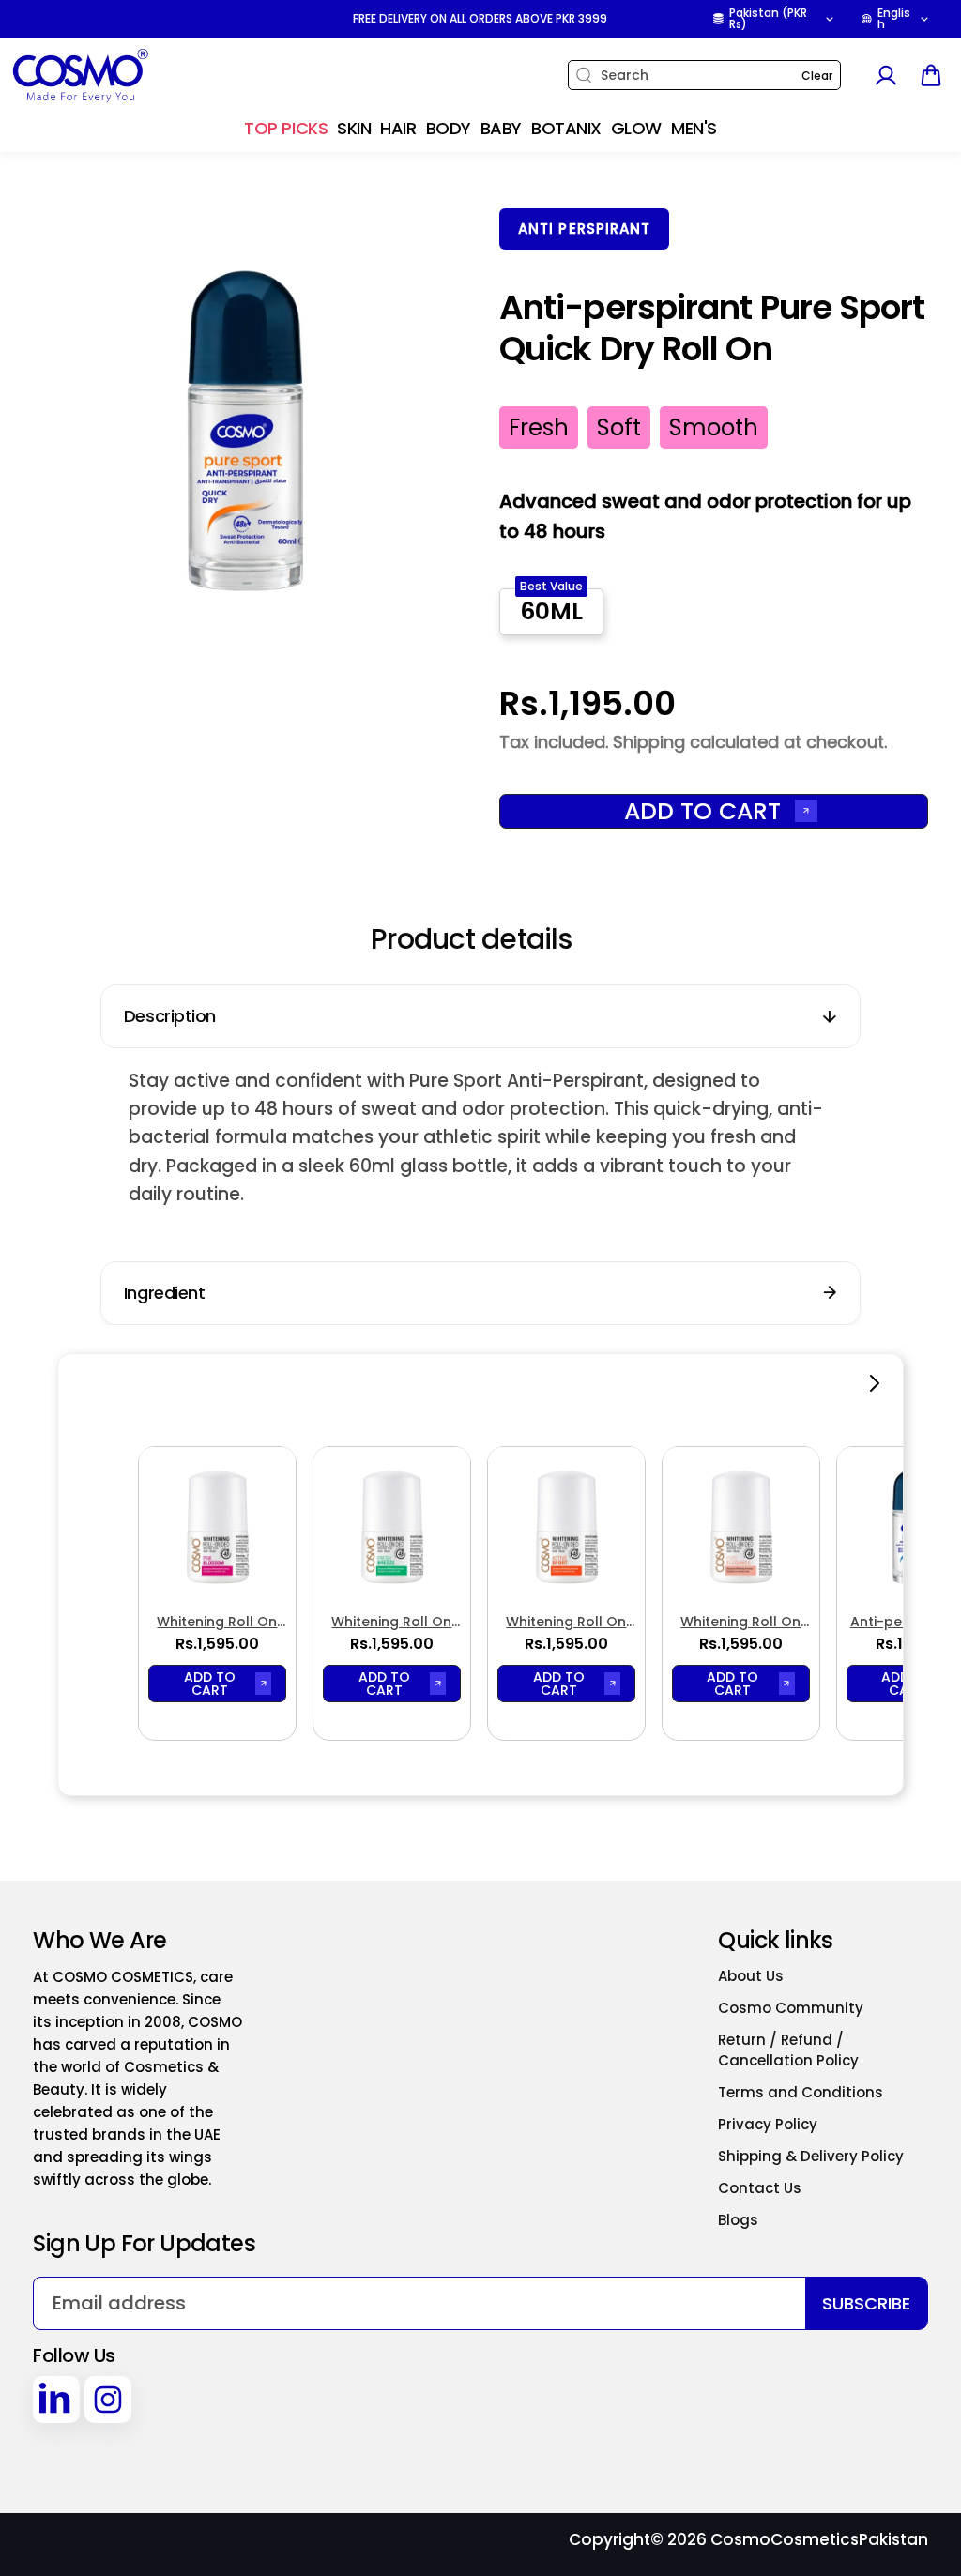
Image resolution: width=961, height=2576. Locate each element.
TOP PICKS (286, 128)
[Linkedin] (56, 2400)
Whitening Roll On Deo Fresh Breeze (392, 1622)
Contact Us (760, 2188)
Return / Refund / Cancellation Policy (788, 2050)
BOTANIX (566, 128)
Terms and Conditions (801, 2092)
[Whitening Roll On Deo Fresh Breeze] (392, 1525)
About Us (751, 1976)
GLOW (636, 128)
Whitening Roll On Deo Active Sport (566, 1622)
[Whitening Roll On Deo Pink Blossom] (217, 1525)
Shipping (649, 742)
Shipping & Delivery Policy (811, 2156)
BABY (501, 128)
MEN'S (694, 128)
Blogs (738, 2220)
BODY (449, 128)
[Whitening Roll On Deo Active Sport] (566, 1525)
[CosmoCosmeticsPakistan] (127, 76)
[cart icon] (931, 75)
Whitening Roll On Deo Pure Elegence (741, 1622)
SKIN (354, 128)
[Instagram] (108, 2400)
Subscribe (866, 2303)
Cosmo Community (791, 2008)
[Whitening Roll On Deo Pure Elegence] (741, 1525)
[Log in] (885, 75)
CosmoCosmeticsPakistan (819, 2539)
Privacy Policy (768, 2124)
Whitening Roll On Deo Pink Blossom (217, 1622)
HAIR (398, 128)
